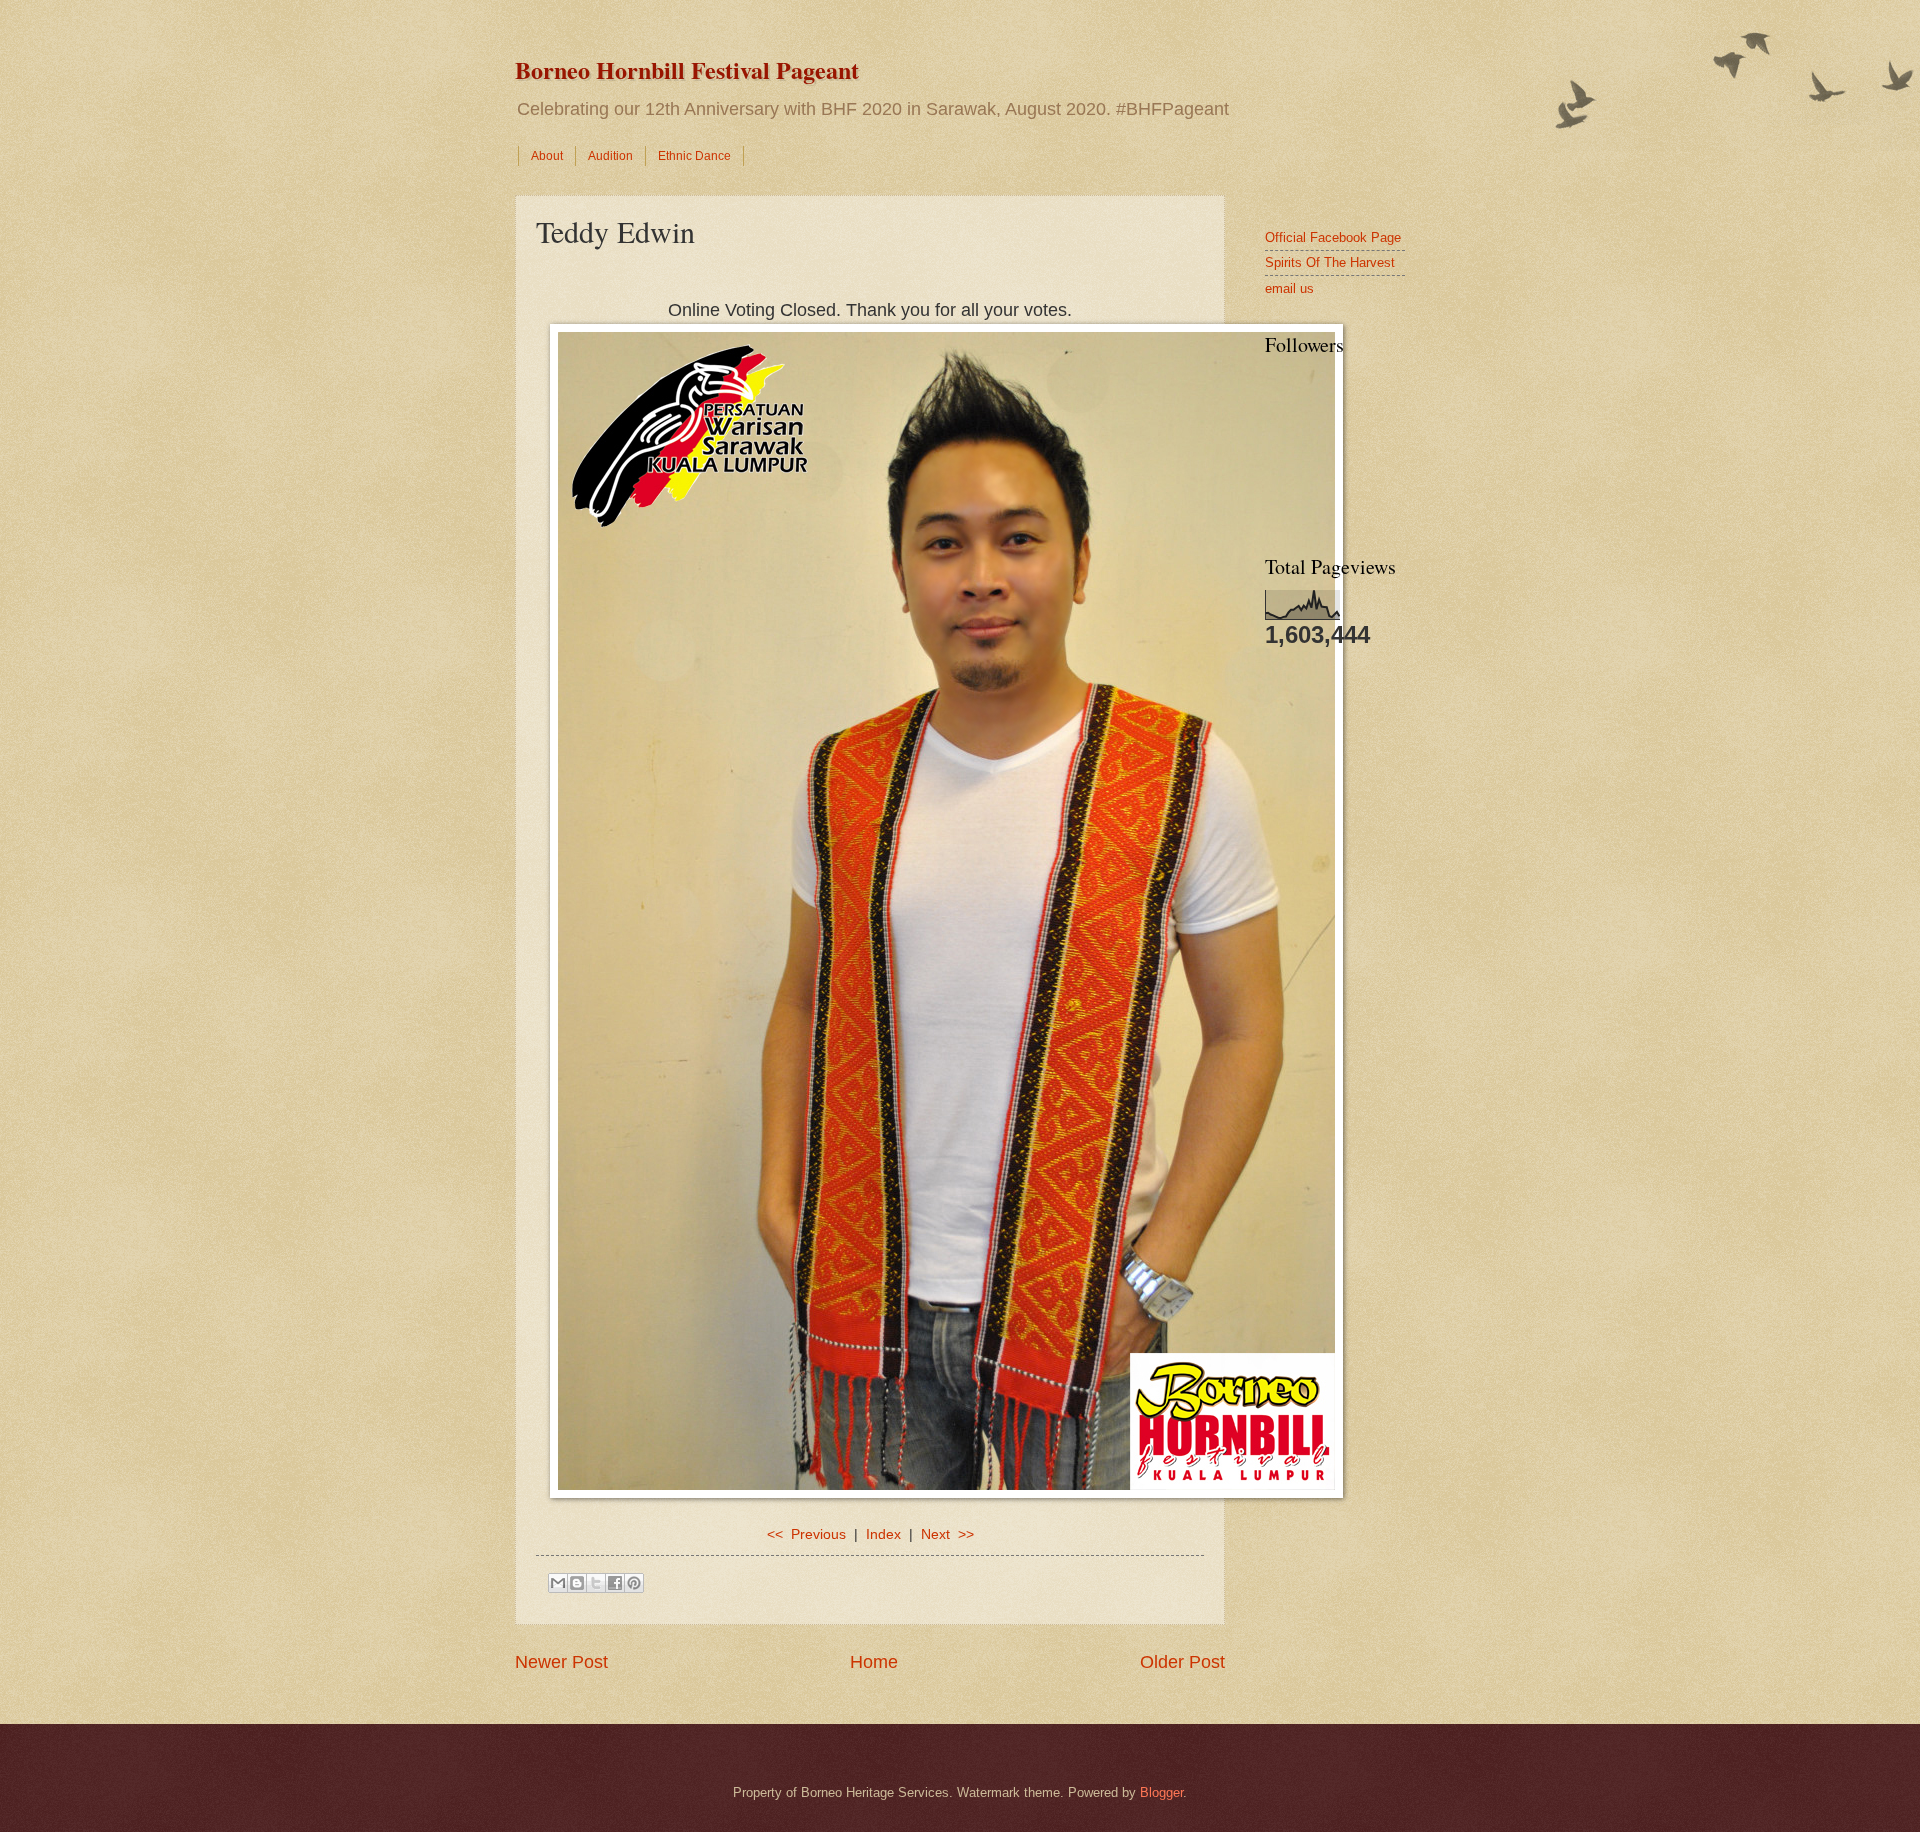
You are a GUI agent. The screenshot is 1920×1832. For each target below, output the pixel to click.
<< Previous (806, 1534)
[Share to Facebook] (615, 1583)
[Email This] (558, 1583)
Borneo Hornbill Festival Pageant (687, 69)
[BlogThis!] (577, 1583)
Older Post (1182, 1662)
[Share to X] (596, 1583)
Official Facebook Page (1333, 237)
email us (1289, 288)
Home (874, 1662)
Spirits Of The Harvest (1330, 262)
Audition (610, 156)
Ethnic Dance (694, 156)
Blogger (1161, 1792)
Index (883, 1534)
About (547, 156)
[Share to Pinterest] (634, 1583)
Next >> (947, 1534)
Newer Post (561, 1662)
